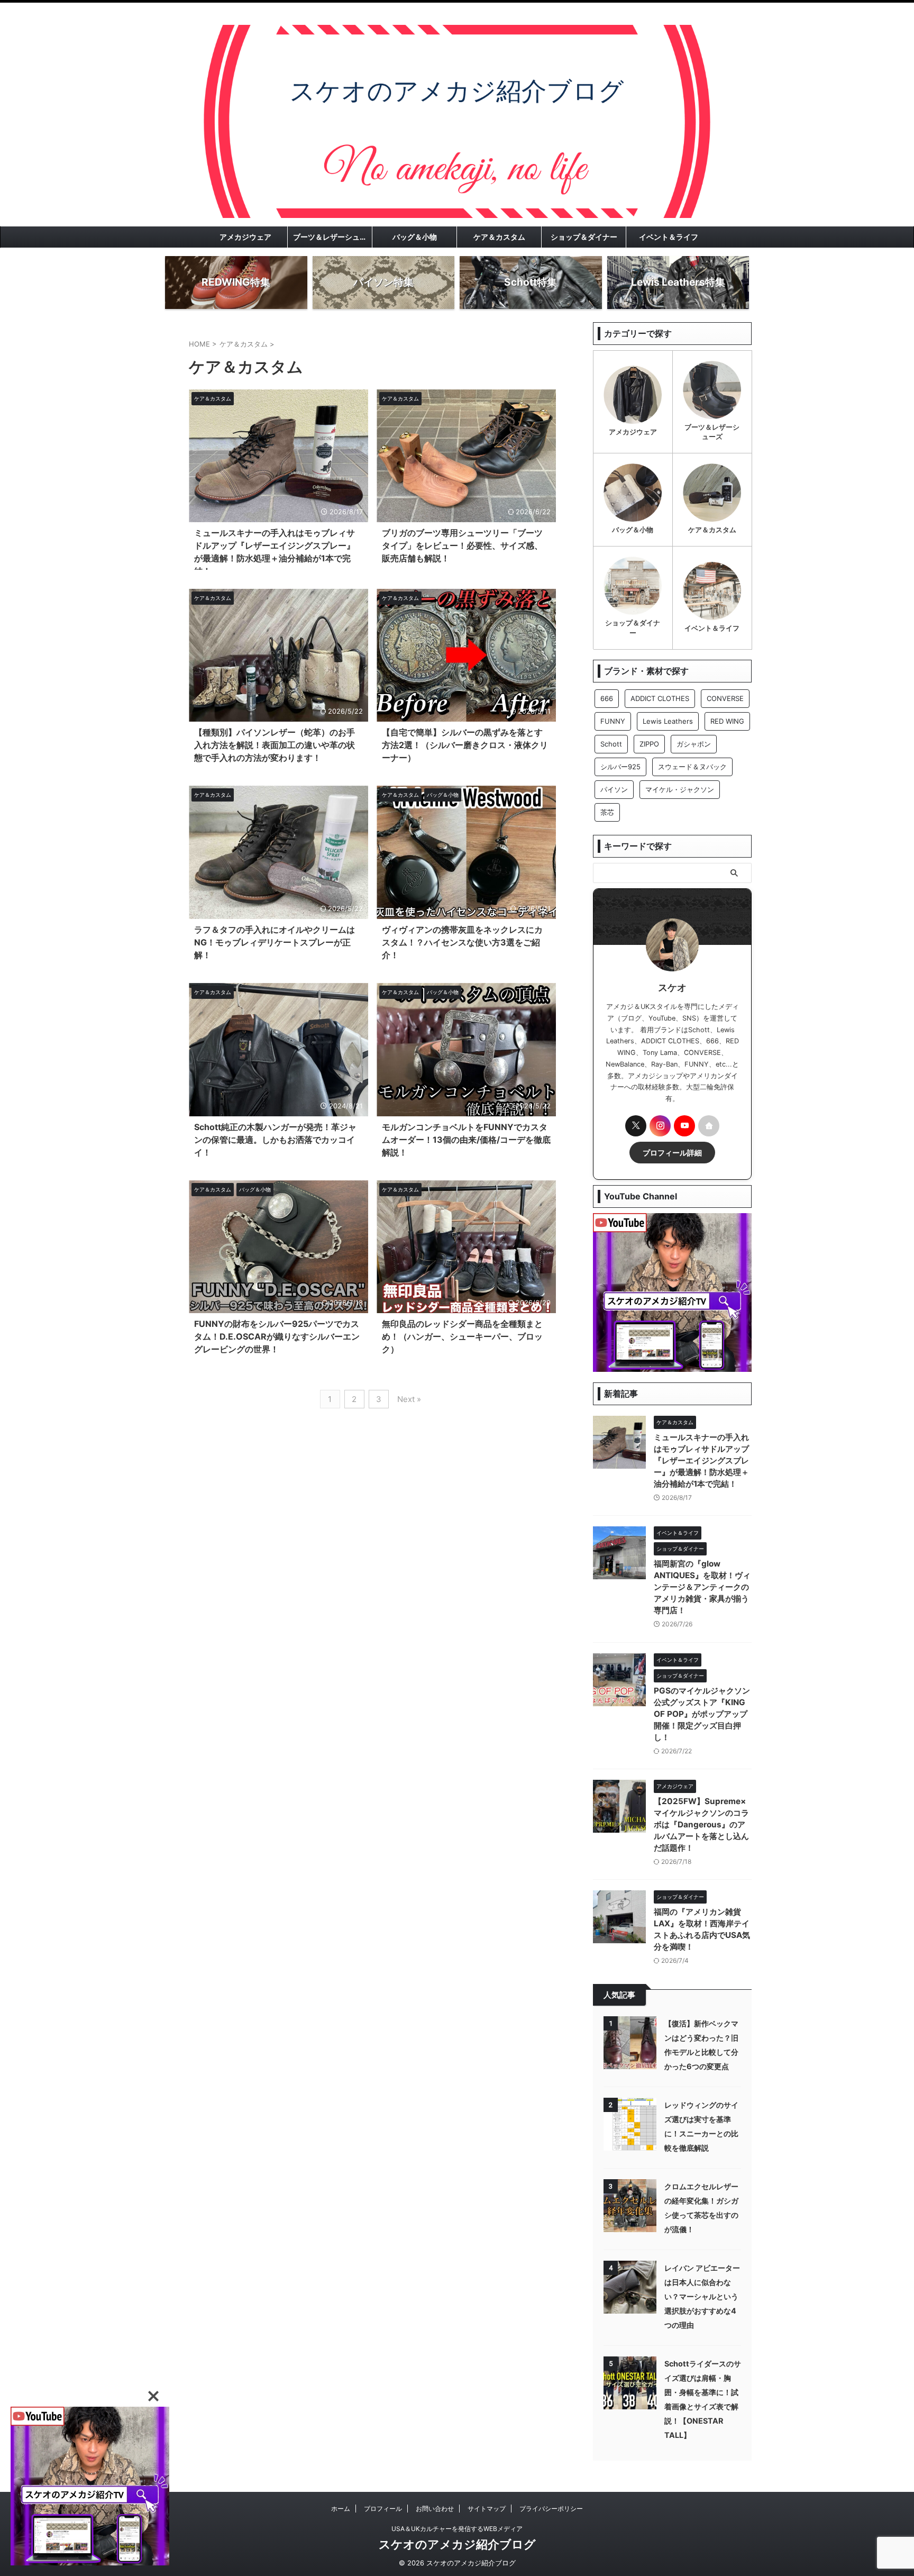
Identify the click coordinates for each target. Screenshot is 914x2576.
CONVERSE (725, 698)
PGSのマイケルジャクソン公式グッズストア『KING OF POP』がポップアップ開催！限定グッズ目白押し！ (702, 1714)
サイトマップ (487, 2509)
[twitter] (636, 1126)
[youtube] (684, 1126)
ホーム (341, 2509)
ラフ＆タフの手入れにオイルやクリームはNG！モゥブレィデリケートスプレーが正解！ (275, 942)
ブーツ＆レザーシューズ (332, 237)
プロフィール (383, 2509)
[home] (709, 1126)
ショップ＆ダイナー (584, 237)
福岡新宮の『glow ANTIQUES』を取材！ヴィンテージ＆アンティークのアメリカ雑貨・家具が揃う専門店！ (702, 1587)
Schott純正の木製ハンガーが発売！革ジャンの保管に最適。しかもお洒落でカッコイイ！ (275, 1140)
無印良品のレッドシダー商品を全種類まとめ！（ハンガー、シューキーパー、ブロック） (462, 1336)
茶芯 (607, 812)
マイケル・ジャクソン (680, 789)
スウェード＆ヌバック (692, 767)
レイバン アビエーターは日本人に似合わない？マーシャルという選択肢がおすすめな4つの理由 (702, 2296)
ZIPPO (649, 744)
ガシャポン (694, 744)
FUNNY (613, 721)
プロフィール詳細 (672, 1153)
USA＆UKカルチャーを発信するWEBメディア (457, 2529)
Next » (409, 1399)
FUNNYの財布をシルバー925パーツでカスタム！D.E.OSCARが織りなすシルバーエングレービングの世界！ (277, 1336)
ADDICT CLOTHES (660, 698)
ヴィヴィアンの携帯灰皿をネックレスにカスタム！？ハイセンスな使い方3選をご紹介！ (462, 942)
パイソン (614, 789)
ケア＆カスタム (499, 237)
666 (607, 698)
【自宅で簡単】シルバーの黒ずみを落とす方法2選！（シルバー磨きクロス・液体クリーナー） (465, 745)
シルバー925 (620, 767)
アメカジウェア (245, 237)
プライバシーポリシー (551, 2509)
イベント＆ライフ (669, 237)
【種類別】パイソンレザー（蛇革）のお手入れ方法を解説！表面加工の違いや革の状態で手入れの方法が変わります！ (275, 745)
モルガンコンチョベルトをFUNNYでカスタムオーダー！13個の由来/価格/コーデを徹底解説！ (466, 1140)
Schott (611, 744)
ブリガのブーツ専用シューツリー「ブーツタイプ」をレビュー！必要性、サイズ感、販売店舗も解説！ (462, 545)
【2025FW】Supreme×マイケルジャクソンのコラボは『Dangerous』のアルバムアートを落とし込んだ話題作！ (701, 1824)
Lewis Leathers (668, 721)
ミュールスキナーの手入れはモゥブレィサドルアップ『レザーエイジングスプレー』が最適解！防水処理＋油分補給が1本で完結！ (701, 1460)
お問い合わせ (435, 2509)
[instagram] (660, 1126)
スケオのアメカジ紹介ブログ (457, 2544)
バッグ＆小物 (415, 237)
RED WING (727, 721)
